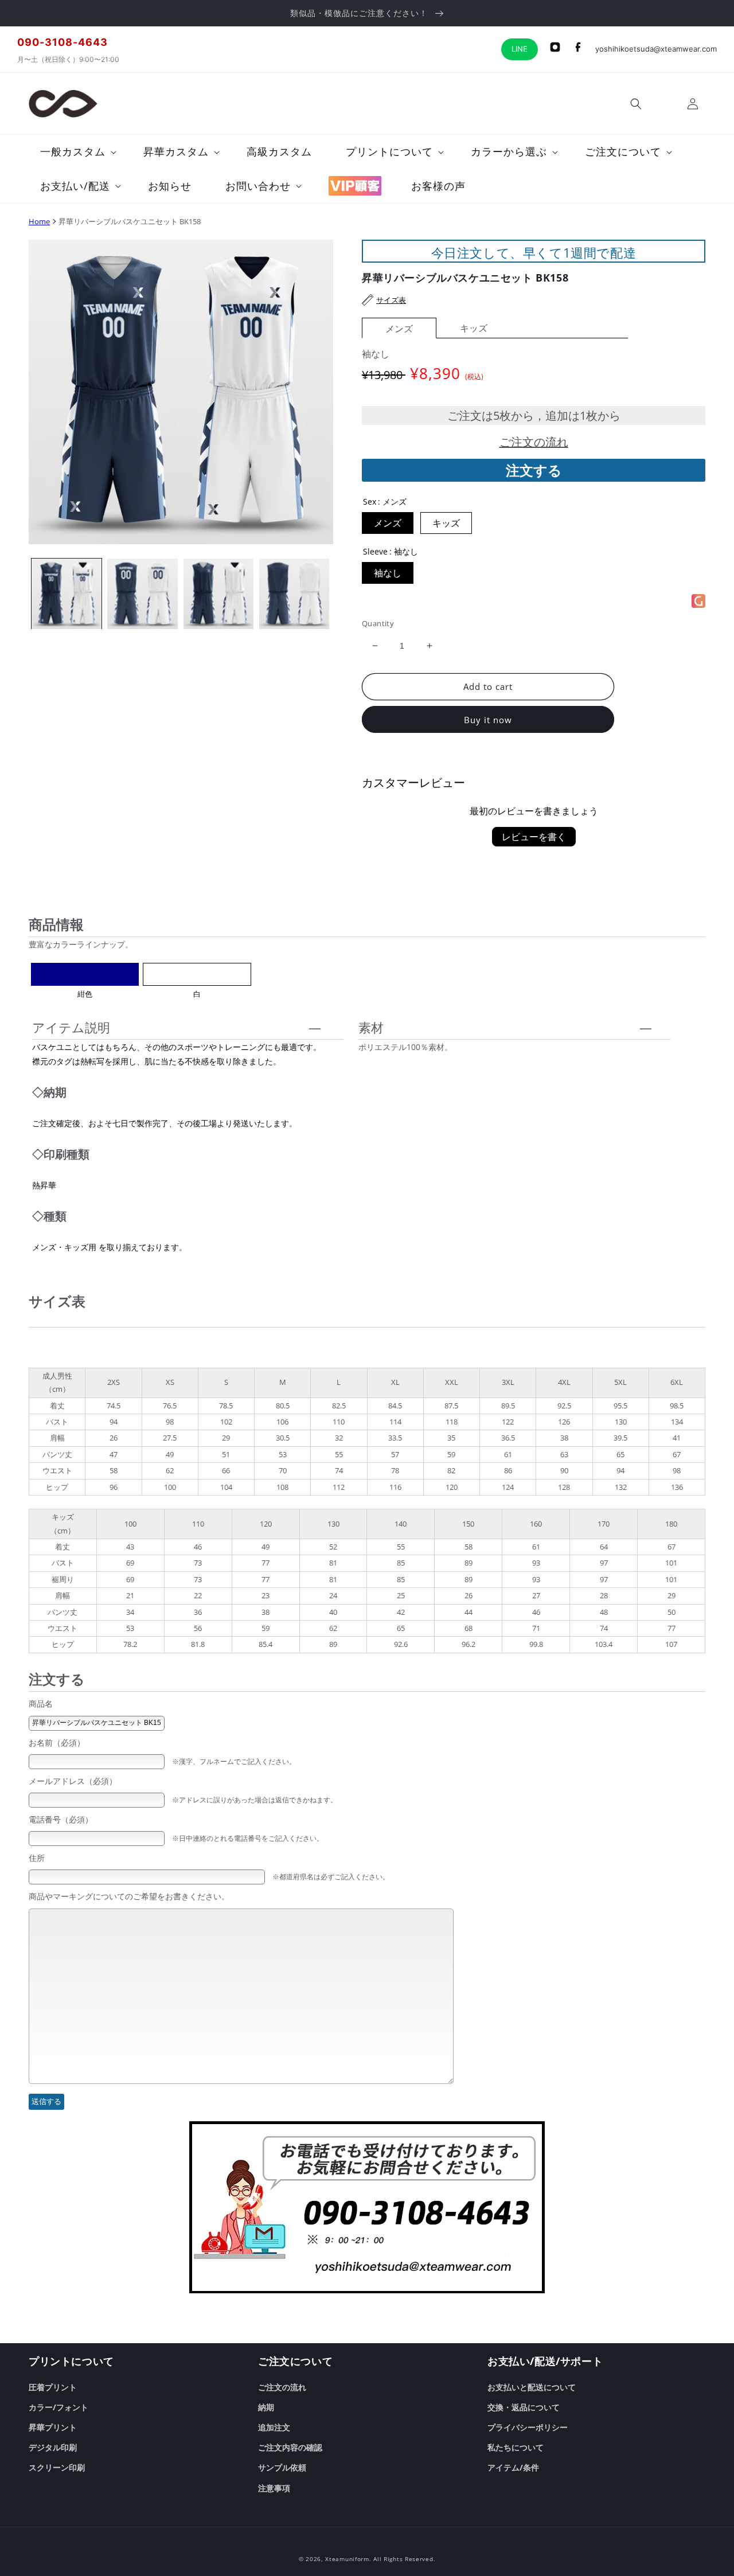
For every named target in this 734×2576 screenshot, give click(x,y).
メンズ (399, 329)
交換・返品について (524, 2407)
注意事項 (274, 2488)
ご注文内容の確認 (290, 2447)
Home (39, 221)
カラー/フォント (58, 2407)
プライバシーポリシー (528, 2427)
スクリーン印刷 (57, 2467)
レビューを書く (534, 837)
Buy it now (488, 720)
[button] (636, 104)
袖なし (388, 573)
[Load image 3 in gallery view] (218, 594)
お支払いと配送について (532, 2387)
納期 (266, 2407)
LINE (520, 49)
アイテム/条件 (513, 2467)
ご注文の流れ (534, 442)
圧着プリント (53, 2387)
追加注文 (274, 2427)
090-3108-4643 (63, 42)
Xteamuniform (347, 2559)
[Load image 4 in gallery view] (294, 594)
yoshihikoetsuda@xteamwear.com (656, 49)
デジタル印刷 (53, 2447)
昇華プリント (53, 2427)
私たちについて (516, 2447)
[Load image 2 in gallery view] (142, 594)
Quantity (378, 623)
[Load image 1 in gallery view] (67, 594)
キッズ (474, 328)
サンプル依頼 (282, 2467)
